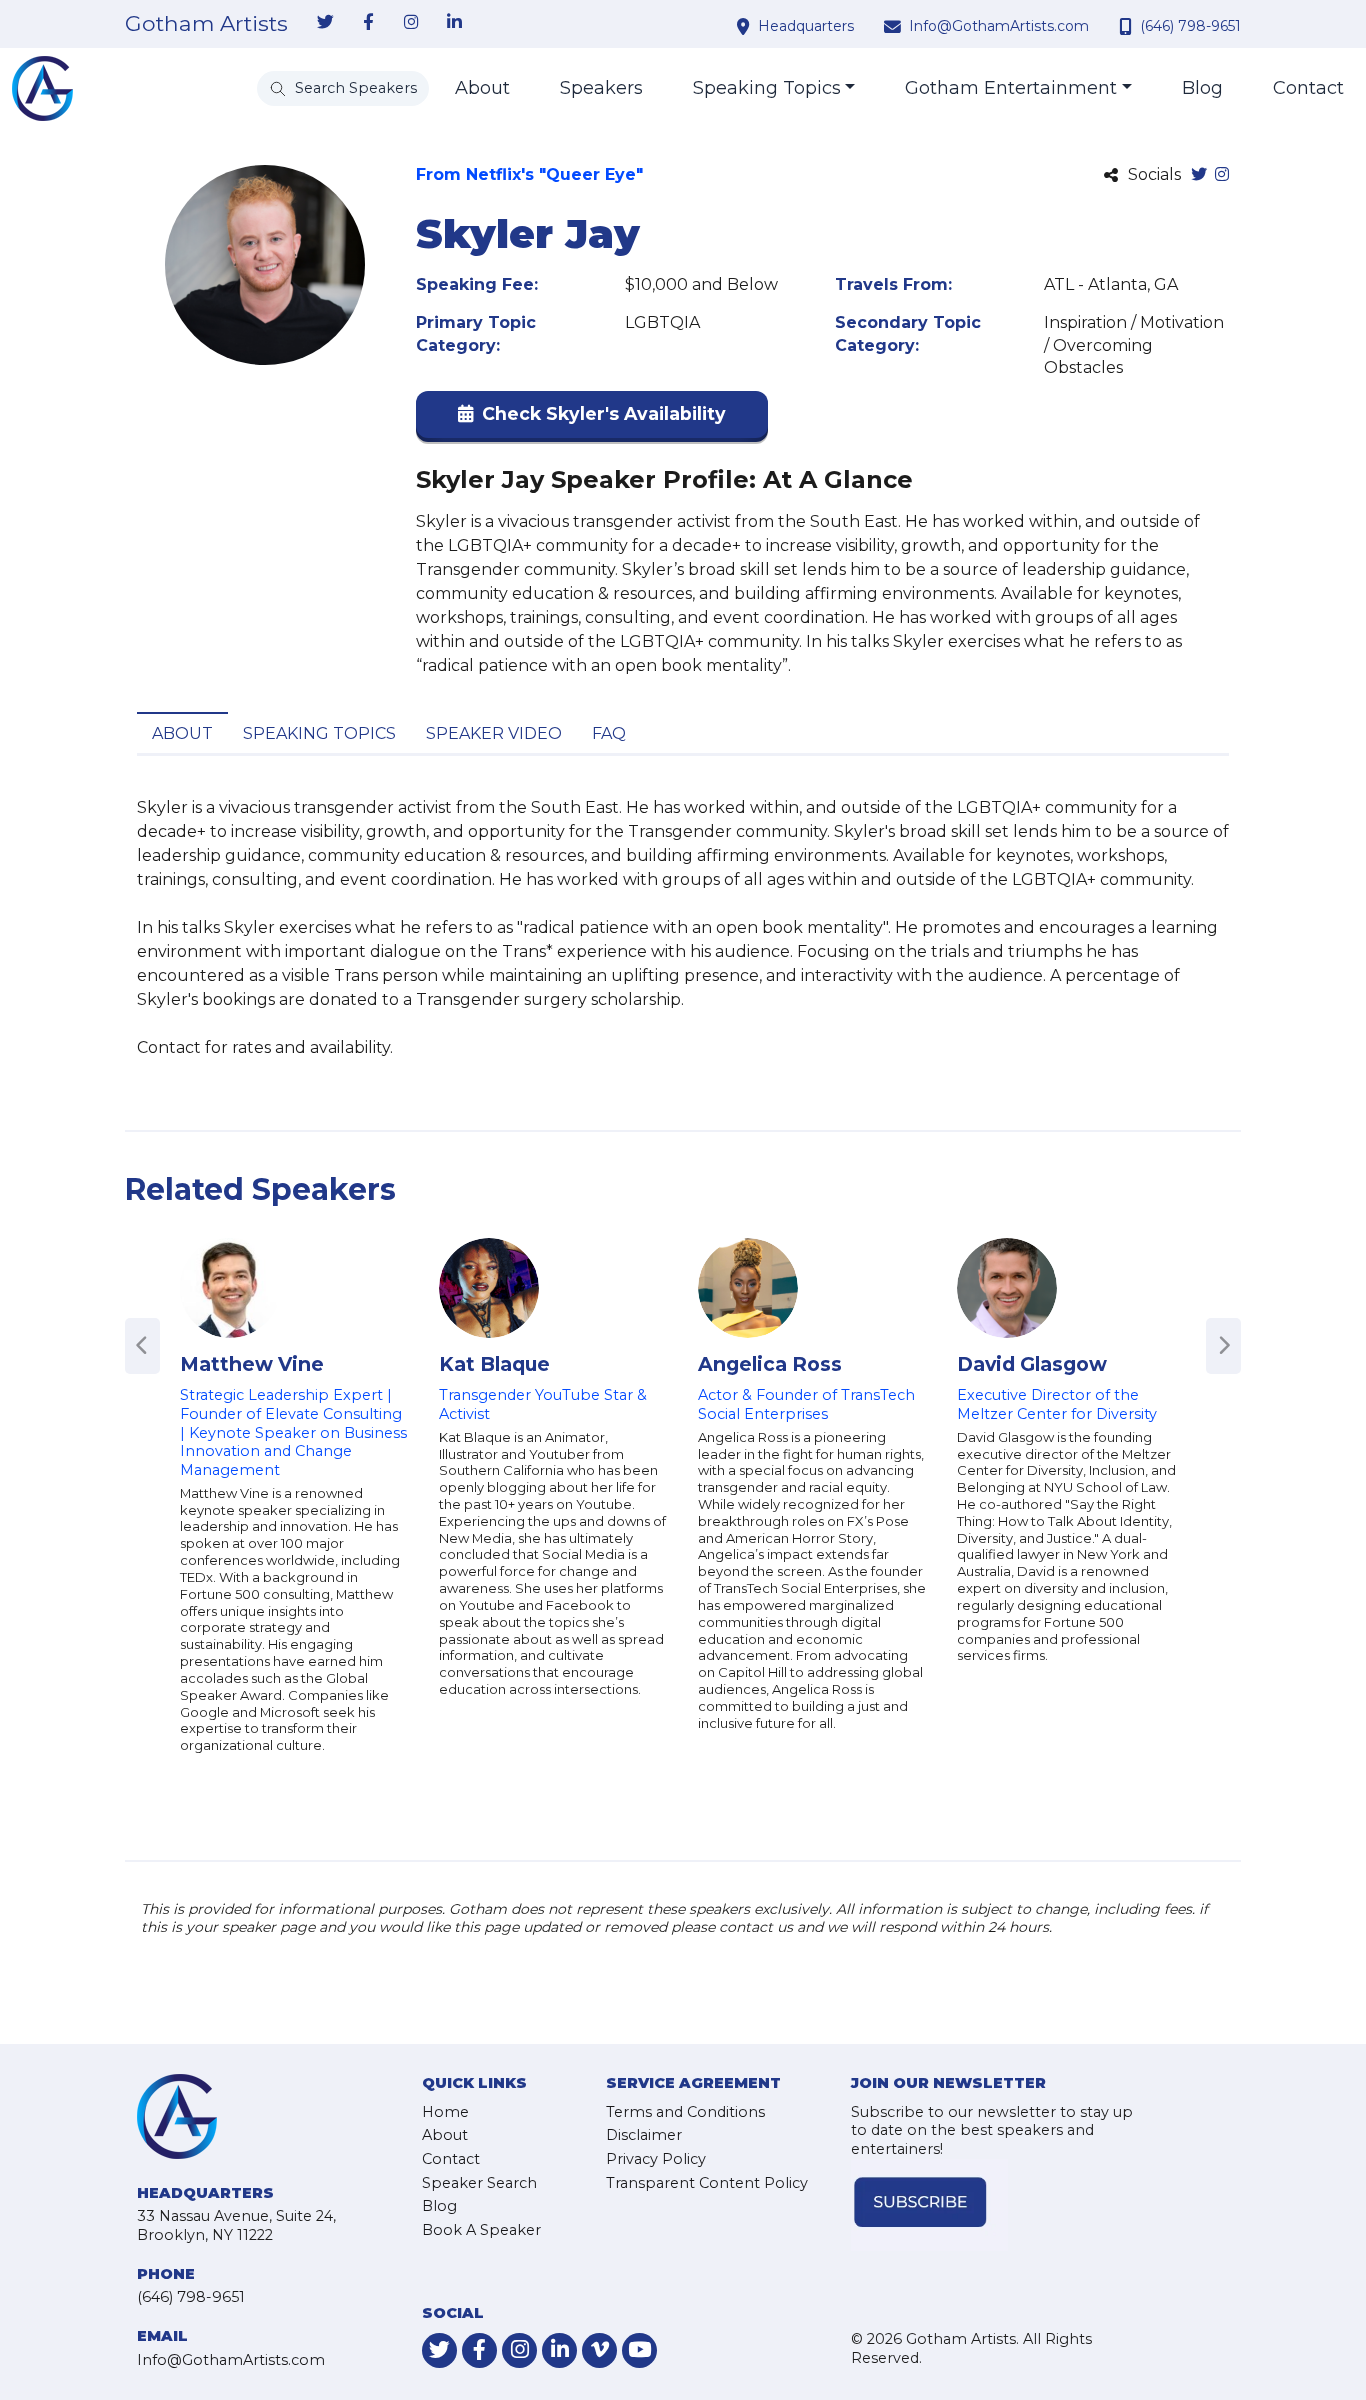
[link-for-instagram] (411, 23)
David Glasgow (1032, 1364)
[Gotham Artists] (42, 88)
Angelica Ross (770, 1364)
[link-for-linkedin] (454, 23)
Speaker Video (494, 733)
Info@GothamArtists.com (999, 26)
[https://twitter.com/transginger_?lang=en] (1199, 175)
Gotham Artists (206, 24)
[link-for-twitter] (325, 23)
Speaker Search (479, 2183)
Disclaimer (644, 2135)
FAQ (609, 733)
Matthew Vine (252, 1364)
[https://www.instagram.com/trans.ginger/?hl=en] (1222, 175)
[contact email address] (895, 26)
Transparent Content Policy (707, 2183)
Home (445, 2112)
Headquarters (806, 26)
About (482, 88)
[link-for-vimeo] (599, 2350)
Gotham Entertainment (1011, 88)
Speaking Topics (767, 88)
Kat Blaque (494, 1364)
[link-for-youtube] (639, 2350)
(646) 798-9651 (1190, 26)
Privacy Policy (656, 2159)
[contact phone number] (1128, 26)
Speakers (601, 88)
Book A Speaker (481, 2230)
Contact (1308, 88)
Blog (1202, 88)
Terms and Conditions (685, 2112)
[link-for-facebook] (368, 23)
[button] (592, 418)
